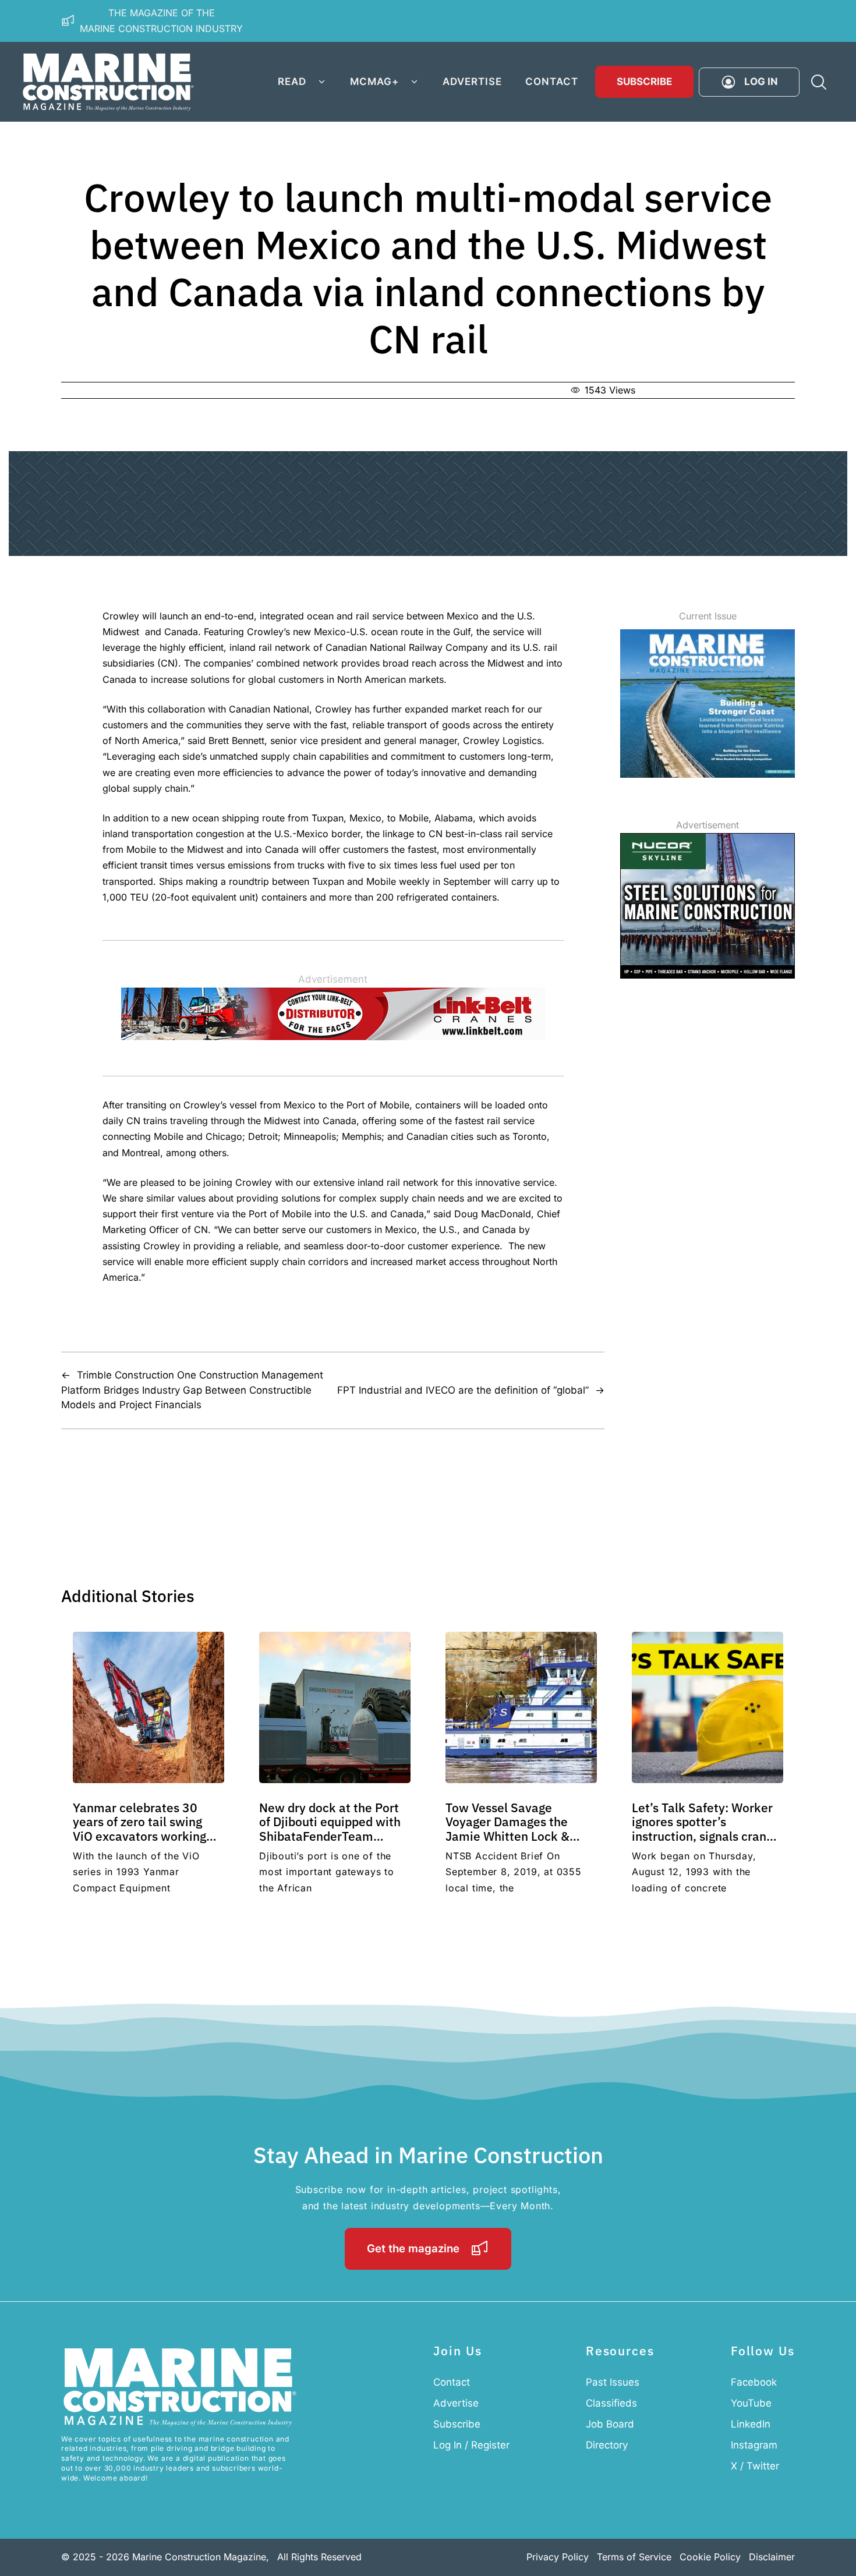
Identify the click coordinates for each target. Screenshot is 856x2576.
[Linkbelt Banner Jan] (333, 1037)
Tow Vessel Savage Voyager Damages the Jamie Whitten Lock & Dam (507, 1829)
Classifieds (611, 2403)
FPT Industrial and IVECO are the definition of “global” (463, 1390)
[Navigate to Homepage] (108, 82)
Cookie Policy (710, 2557)
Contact (552, 82)
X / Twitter (755, 2466)
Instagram (754, 2445)
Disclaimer (772, 2557)
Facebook (754, 2382)
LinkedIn (751, 2424)
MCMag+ (374, 82)
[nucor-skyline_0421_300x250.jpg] (708, 975)
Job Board (610, 2424)
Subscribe (644, 82)
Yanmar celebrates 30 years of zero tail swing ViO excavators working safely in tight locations (139, 1829)
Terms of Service (634, 2557)
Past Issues (613, 2382)
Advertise (472, 82)
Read (292, 82)
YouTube (751, 2403)
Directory (607, 2445)
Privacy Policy (558, 2557)
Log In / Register (471, 2445)
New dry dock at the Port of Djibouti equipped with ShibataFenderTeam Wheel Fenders (330, 1829)
